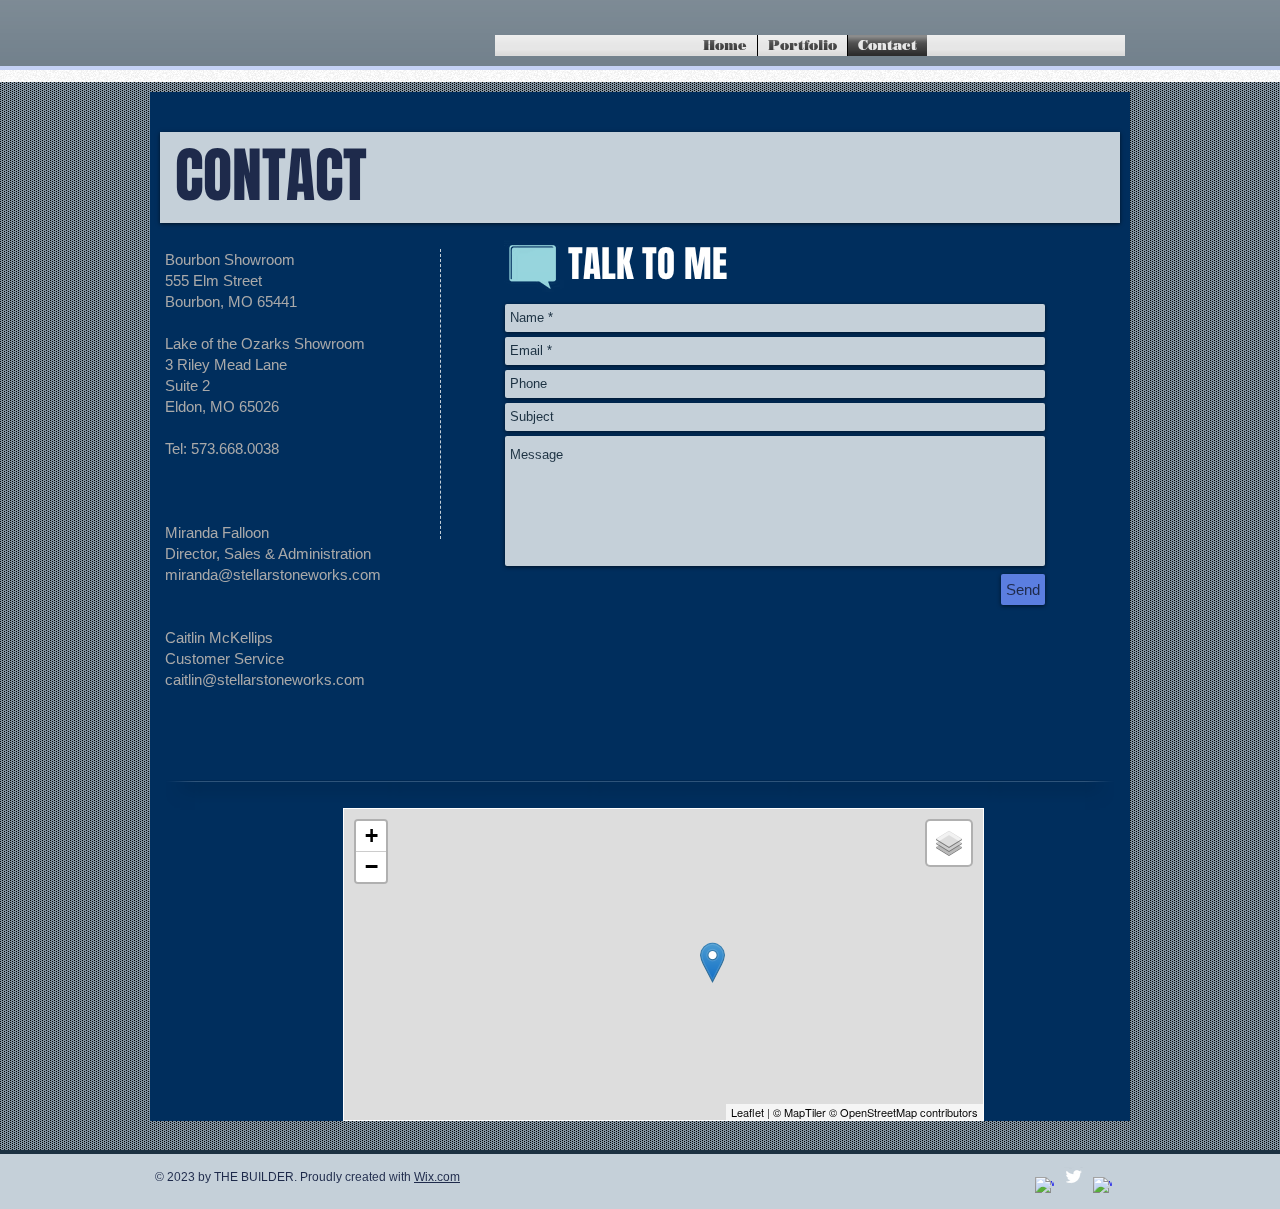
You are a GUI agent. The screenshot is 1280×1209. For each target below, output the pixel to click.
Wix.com (437, 1177)
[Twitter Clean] (1073, 1176)
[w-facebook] (1044, 1186)
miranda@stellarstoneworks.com (273, 574)
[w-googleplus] (1102, 1186)
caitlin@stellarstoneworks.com (265, 679)
